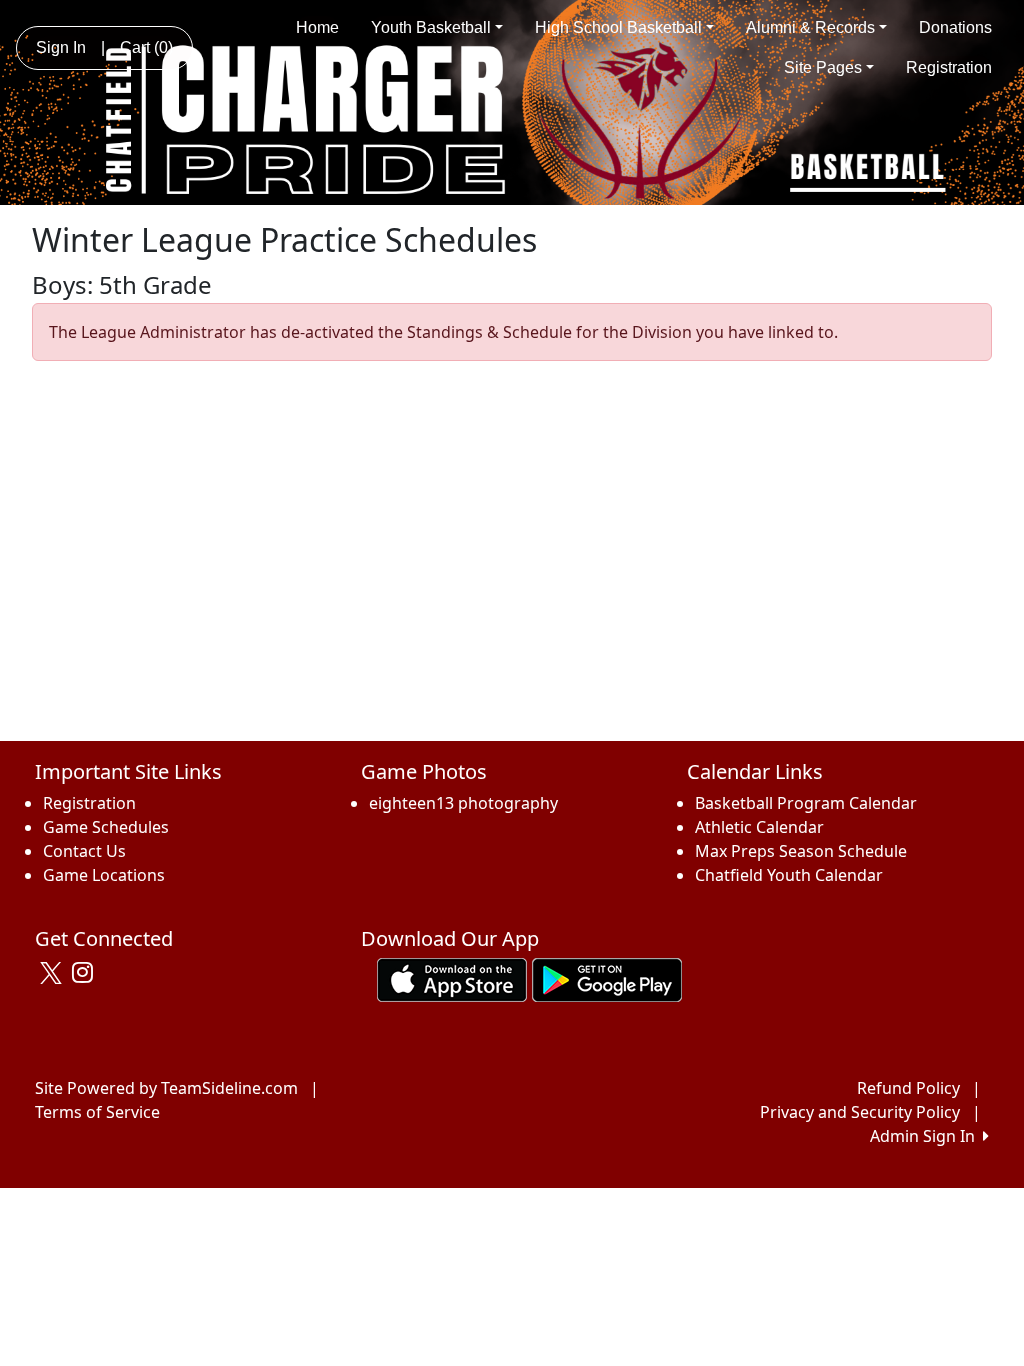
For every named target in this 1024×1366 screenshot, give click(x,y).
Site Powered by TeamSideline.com (166, 1088)
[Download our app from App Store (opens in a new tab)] (452, 979)
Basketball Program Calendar (806, 803)
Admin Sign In (926, 1136)
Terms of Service (97, 1112)
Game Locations (104, 875)
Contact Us (84, 851)
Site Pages (823, 67)
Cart (146, 47)
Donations (955, 27)
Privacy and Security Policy (860, 1112)
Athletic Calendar (759, 827)
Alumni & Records (810, 27)
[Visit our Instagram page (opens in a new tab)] (87, 973)
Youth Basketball (431, 27)
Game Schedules (106, 827)
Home (317, 27)
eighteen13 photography (463, 803)
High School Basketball (618, 27)
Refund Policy (908, 1088)
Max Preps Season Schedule (801, 851)
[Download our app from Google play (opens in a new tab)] (607, 979)
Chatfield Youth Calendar (789, 875)
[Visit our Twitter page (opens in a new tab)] (53, 973)
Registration (949, 67)
